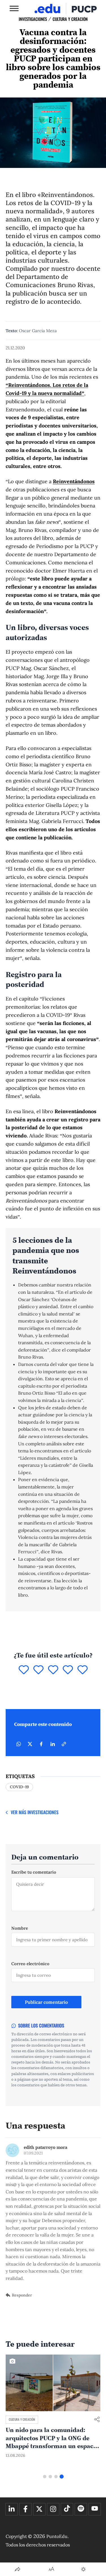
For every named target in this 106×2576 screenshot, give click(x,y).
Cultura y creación (70, 19)
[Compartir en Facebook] (41, 1744)
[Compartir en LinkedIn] (53, 1744)
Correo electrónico (30, 1964)
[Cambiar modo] (83, 2569)
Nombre (20, 1928)
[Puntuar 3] (53, 1670)
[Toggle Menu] (14, 8)
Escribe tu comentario (34, 1872)
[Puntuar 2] (38, 1670)
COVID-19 (19, 1787)
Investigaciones (33, 19)
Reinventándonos (74, 481)
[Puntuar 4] (68, 1670)
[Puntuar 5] (83, 1670)
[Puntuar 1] (24, 1670)
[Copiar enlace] (64, 1744)
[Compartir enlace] (97, 2420)
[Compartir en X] (30, 1744)
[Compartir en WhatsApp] (19, 1744)
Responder (22, 2295)
